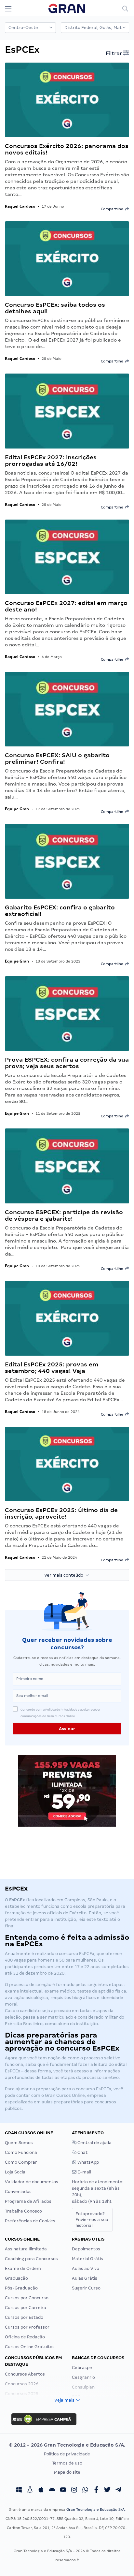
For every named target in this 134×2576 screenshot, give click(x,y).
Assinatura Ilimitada (26, 2249)
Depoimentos (86, 2249)
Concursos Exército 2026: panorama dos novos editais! (67, 149)
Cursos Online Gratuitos (30, 2347)
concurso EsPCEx (77, 1954)
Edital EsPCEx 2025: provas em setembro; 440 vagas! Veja (52, 1368)
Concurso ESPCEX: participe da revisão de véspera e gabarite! (64, 1215)
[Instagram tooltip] (74, 2491)
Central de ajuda (94, 2143)
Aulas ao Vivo (86, 2268)
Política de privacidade (67, 2454)
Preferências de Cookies (30, 2221)
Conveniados (18, 2192)
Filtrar (114, 53)
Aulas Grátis (85, 2278)
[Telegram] (118, 2491)
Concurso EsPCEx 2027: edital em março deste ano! (66, 606)
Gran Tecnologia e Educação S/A (95, 2510)
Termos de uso (67, 2463)
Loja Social (16, 2172)
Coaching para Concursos (31, 2259)
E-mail (84, 2172)
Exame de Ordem (23, 2268)
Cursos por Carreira (26, 2308)
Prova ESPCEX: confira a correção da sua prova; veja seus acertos (67, 1063)
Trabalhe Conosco (23, 2211)
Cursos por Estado (24, 2317)
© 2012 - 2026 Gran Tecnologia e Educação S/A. (67, 2445)
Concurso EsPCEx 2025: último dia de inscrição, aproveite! (61, 1513)
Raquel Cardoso (20, 206)
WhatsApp (88, 2162)
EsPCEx (104, 2089)
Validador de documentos (32, 2182)
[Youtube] (63, 2491)
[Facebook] (96, 2491)
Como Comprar (21, 2162)
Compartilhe (113, 209)
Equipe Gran (17, 809)
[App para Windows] (19, 2491)
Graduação (16, 2278)
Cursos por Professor (27, 2327)
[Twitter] (107, 2491)
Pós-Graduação (21, 2288)
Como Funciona (21, 2152)
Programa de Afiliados (28, 2201)
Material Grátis (87, 2259)
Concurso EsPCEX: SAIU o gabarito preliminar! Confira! (57, 758)
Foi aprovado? (92, 2220)
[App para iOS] (41, 2491)
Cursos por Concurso (27, 2298)
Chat (82, 2152)
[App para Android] (52, 2491)
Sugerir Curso (86, 2288)
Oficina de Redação (25, 2337)
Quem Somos (19, 2143)
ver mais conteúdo (65, 1575)
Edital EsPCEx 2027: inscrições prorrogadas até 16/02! (51, 460)
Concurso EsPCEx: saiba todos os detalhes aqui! (55, 308)
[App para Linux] (30, 2491)
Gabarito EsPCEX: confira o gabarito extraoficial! (60, 911)
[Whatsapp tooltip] (85, 2491)
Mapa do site (67, 2472)
